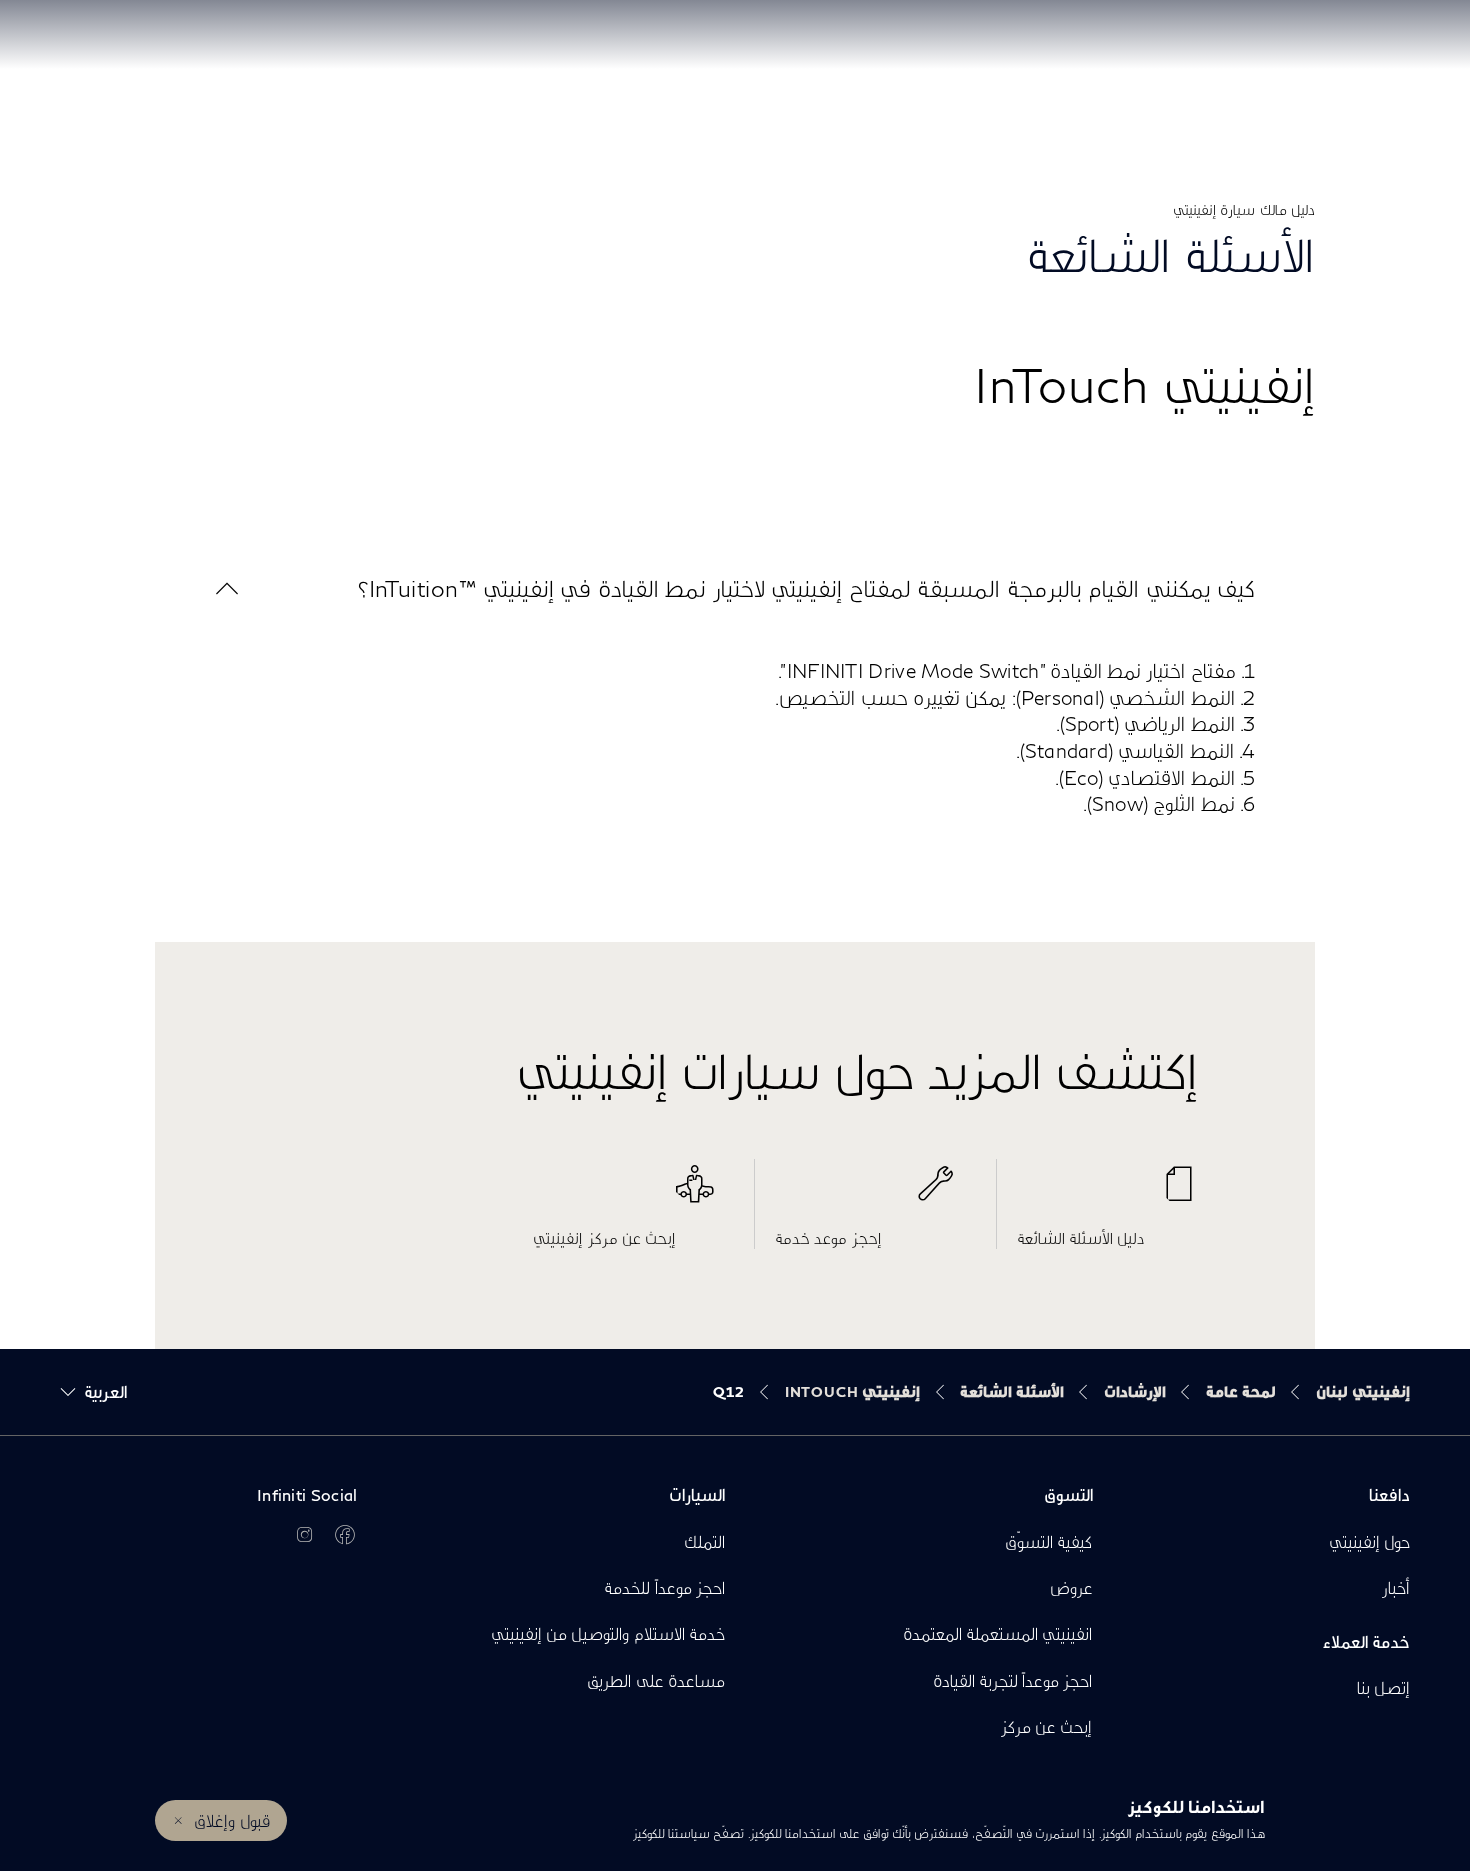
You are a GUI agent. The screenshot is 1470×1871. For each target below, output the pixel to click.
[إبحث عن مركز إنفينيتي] (623, 1194)
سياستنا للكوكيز (671, 1833)
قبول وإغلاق (231, 1820)
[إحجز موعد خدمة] (865, 1194)
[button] (735, 588)
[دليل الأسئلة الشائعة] (1108, 1194)
